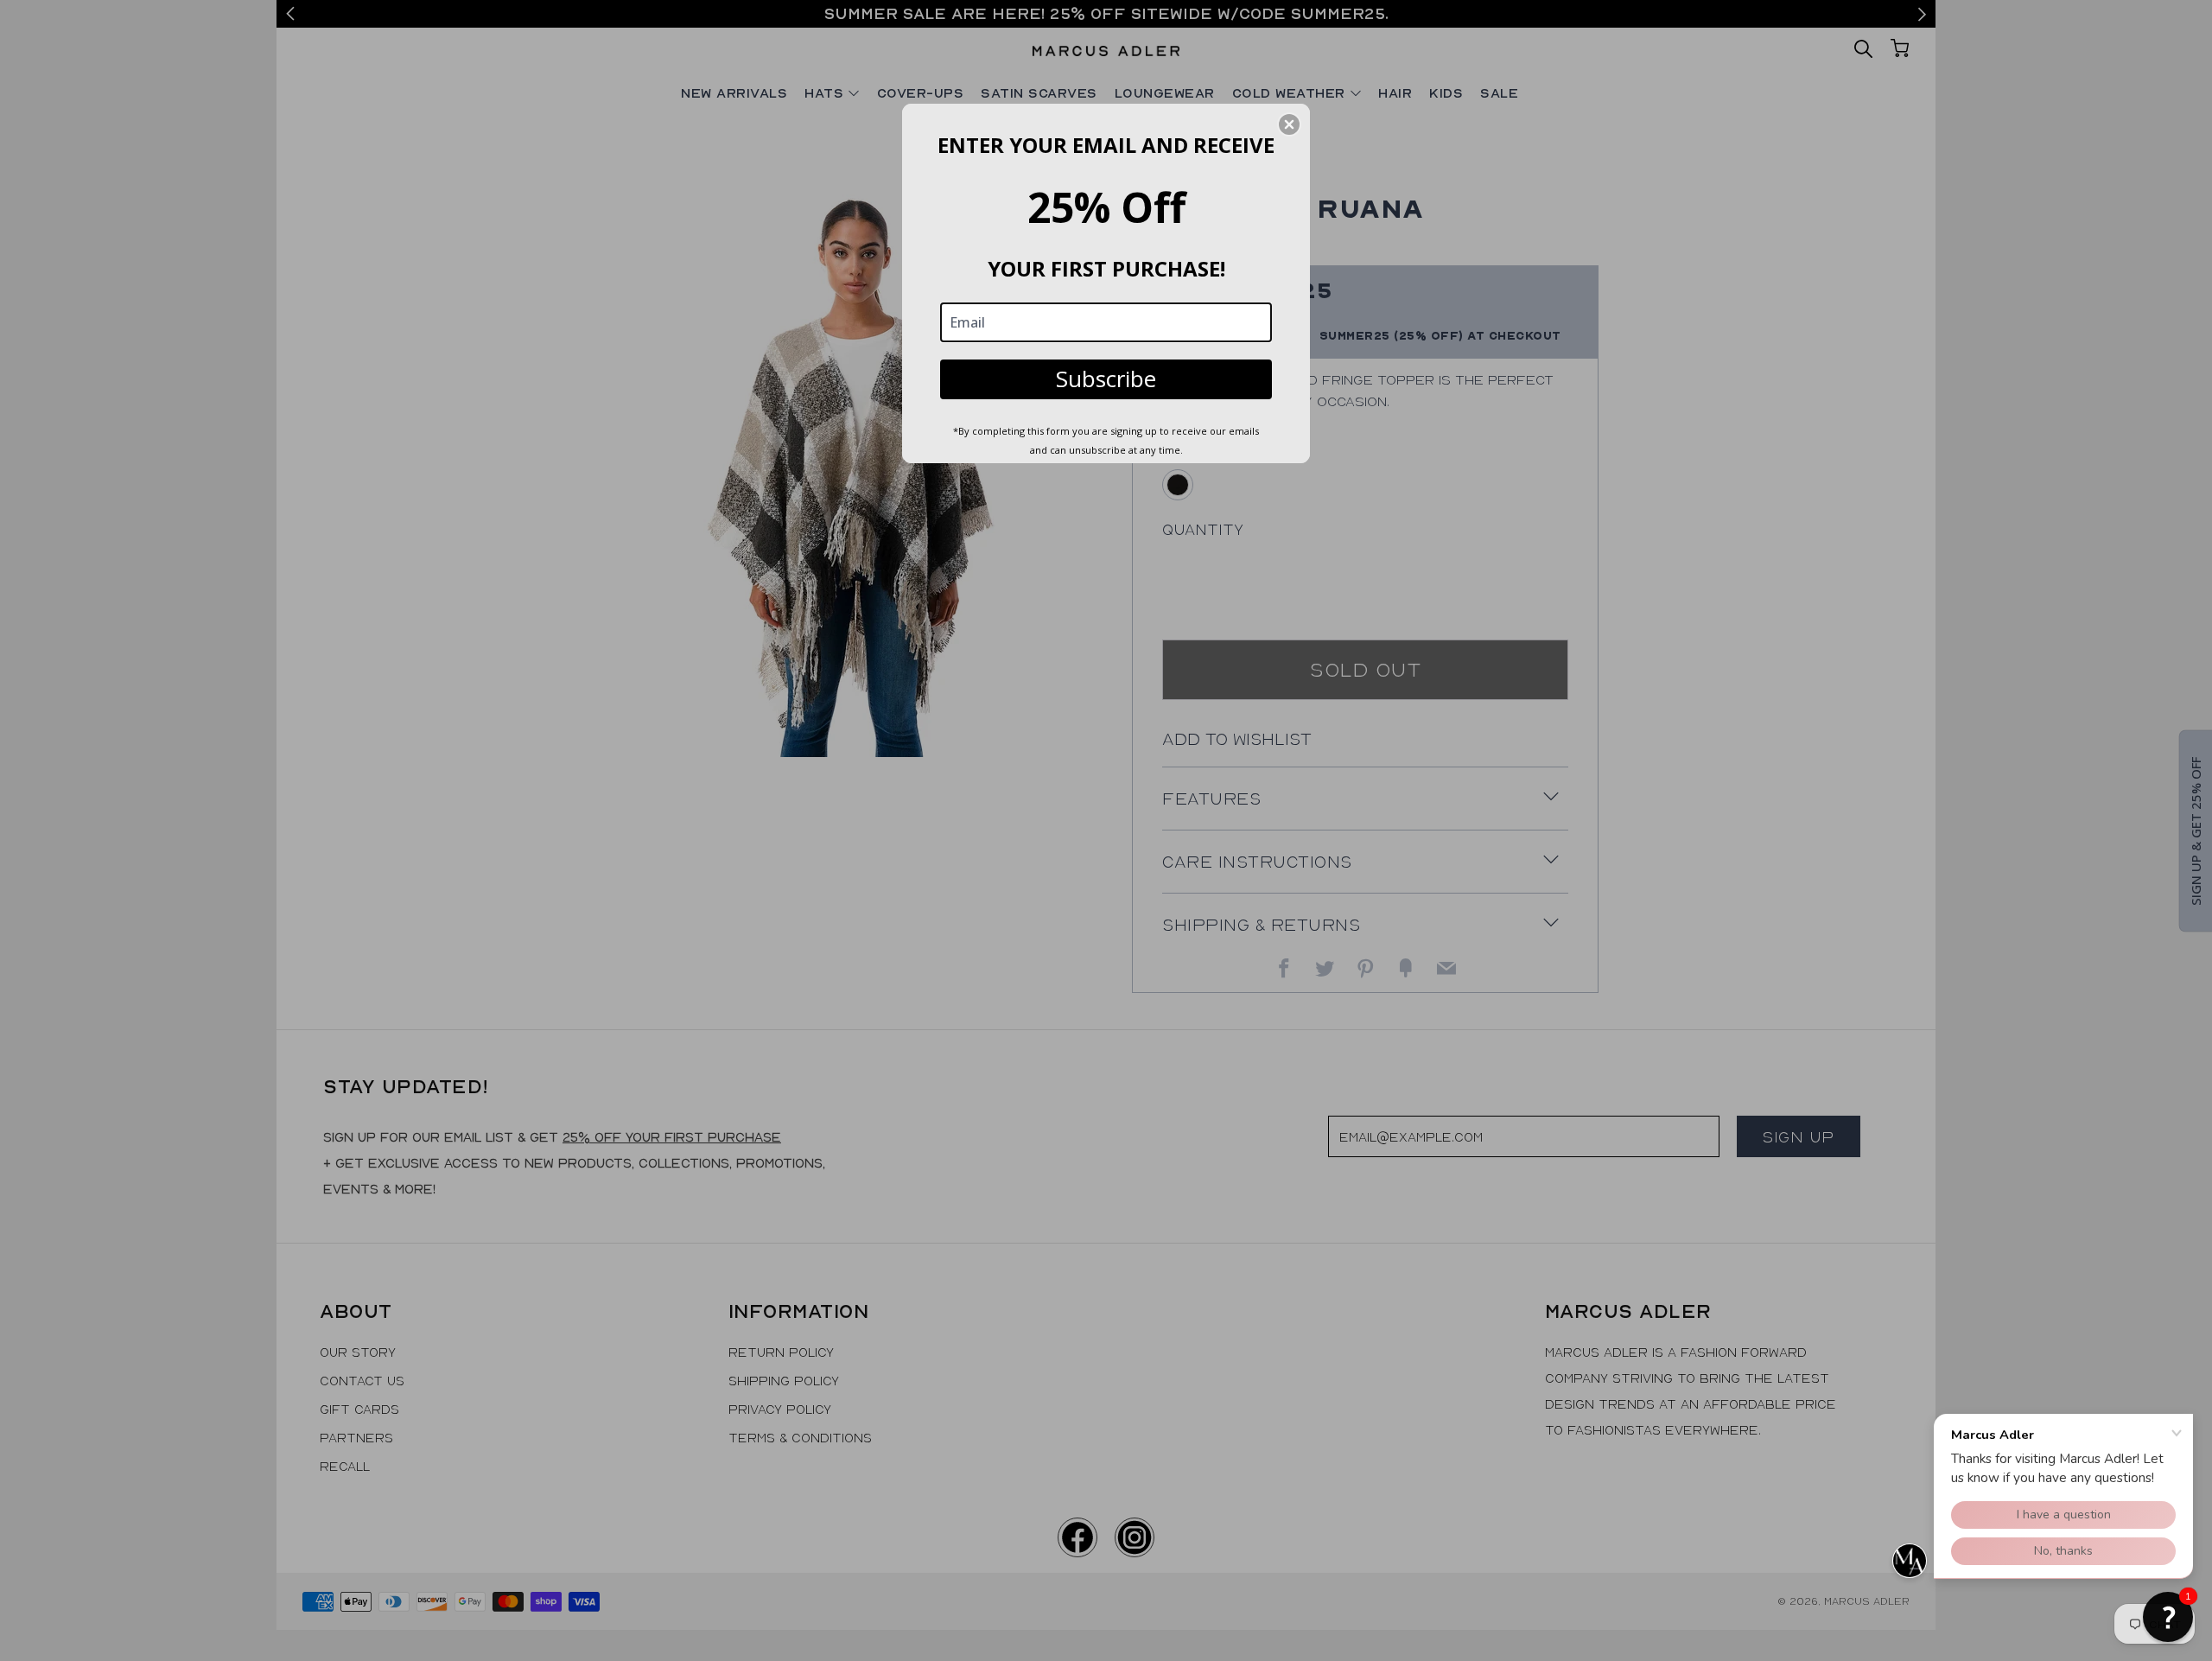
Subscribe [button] (1106, 379)
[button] (2168, 1617)
